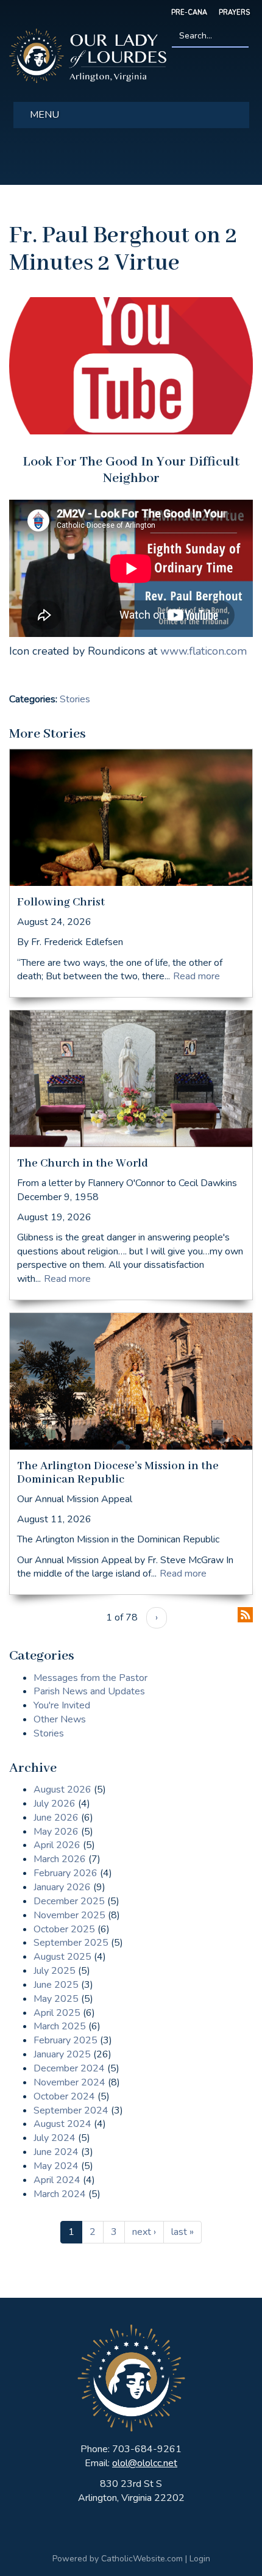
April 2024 (57, 2180)
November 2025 (69, 1915)
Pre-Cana (189, 13)
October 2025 (64, 1929)
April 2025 (57, 2013)
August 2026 (62, 1790)
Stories (75, 699)
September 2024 (71, 2110)
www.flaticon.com (204, 651)
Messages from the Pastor (90, 1678)
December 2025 (69, 1901)
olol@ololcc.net (145, 2463)
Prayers (234, 13)
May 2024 (56, 2166)
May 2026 (56, 1832)
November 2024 (69, 2082)
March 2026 (60, 1859)
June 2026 (56, 1818)
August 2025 (62, 1957)
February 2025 (65, 2040)
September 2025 (71, 1943)
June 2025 (56, 1985)
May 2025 (56, 1999)
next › (144, 2232)
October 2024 (64, 2096)
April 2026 (57, 1845)
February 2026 (65, 1873)
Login (200, 2559)
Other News (60, 1719)
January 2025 (62, 2054)
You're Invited (62, 1705)
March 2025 (60, 2026)
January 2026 (62, 1887)
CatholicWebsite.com (142, 2559)
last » (182, 2232)
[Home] (88, 55)
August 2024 (62, 2124)
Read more (196, 976)
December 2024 (69, 2068)
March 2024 (60, 2194)
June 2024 (56, 2152)
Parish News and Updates (89, 1691)
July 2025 (55, 1971)
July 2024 (55, 2138)
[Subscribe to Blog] (245, 1614)
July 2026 (55, 1804)
